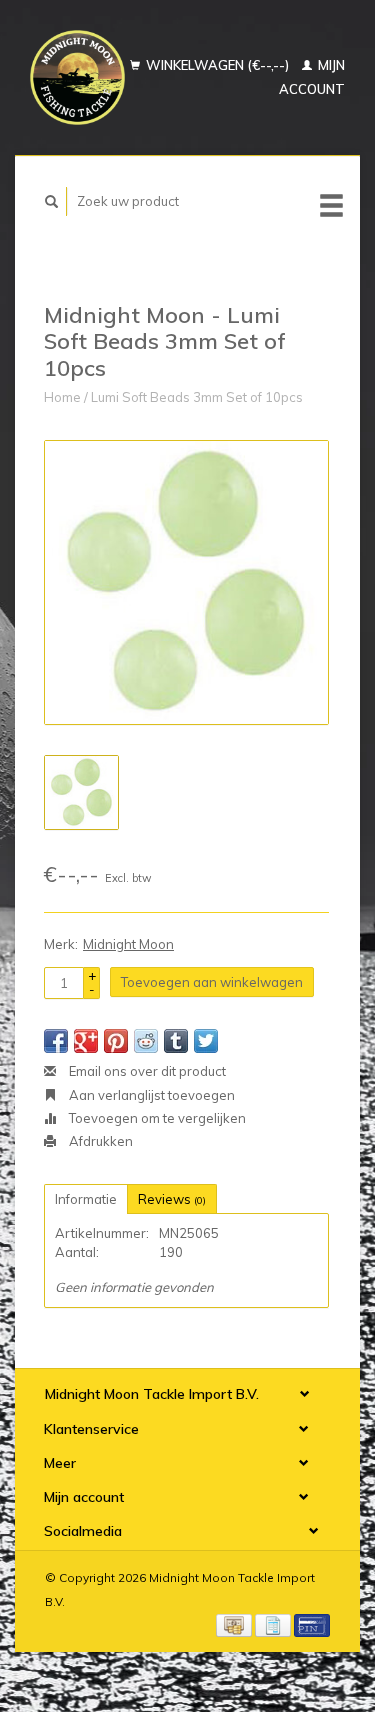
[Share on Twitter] (206, 1041)
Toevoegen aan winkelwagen (212, 982)
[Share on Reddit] (146, 1041)
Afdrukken (99, 1141)
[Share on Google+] (86, 1041)
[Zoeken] (52, 201)
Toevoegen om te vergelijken (156, 1118)
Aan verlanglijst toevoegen (150, 1095)
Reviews (172, 1199)
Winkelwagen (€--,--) (217, 65)
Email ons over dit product (146, 1071)
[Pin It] (116, 1041)
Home (62, 397)
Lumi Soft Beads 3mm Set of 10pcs (197, 397)
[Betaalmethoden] (235, 1624)
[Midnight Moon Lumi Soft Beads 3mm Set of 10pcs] (186, 582)
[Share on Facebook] (56, 1041)
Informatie (86, 1199)
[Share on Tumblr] (176, 1041)
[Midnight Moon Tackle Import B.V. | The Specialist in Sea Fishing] (77, 77)
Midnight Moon (128, 944)
